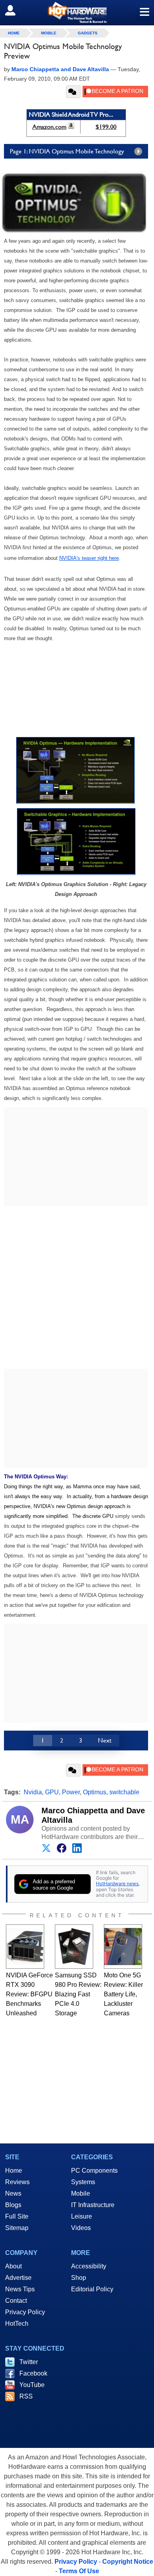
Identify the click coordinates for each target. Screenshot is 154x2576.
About (13, 2266)
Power (71, 1792)
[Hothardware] (77, 12)
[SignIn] (15, 10)
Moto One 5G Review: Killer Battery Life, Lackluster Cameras (123, 1994)
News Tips (20, 2289)
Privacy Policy (25, 2312)
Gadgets (88, 33)
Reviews (17, 2182)
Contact (16, 2301)
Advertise (18, 2278)
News (13, 2193)
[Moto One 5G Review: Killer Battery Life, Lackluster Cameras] (123, 1947)
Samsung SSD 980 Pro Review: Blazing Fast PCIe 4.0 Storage (78, 1994)
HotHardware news (117, 1883)
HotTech (17, 2324)
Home (14, 2171)
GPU (52, 1792)
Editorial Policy (92, 2289)
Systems (83, 2182)
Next (105, 1740)
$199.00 (106, 127)
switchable (124, 1792)
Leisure (82, 2216)
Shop (79, 2278)
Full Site (17, 2216)
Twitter (29, 2362)
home (14, 33)
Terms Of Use (79, 2571)
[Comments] (73, 92)
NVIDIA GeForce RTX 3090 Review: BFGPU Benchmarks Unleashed (29, 1994)
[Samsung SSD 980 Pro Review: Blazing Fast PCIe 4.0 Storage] (74, 1947)
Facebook (33, 2373)
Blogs (13, 2205)
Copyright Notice (128, 2562)
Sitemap (17, 2228)
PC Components (94, 2171)
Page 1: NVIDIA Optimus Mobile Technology (67, 151)
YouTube (32, 2385)
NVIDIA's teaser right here (89, 558)
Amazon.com (49, 127)
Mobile (49, 33)
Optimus (95, 1792)
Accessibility (89, 2266)
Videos (81, 2228)
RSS (26, 2396)
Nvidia (33, 1792)
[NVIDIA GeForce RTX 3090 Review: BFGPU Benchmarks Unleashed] (25, 1947)
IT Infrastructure (93, 2205)
